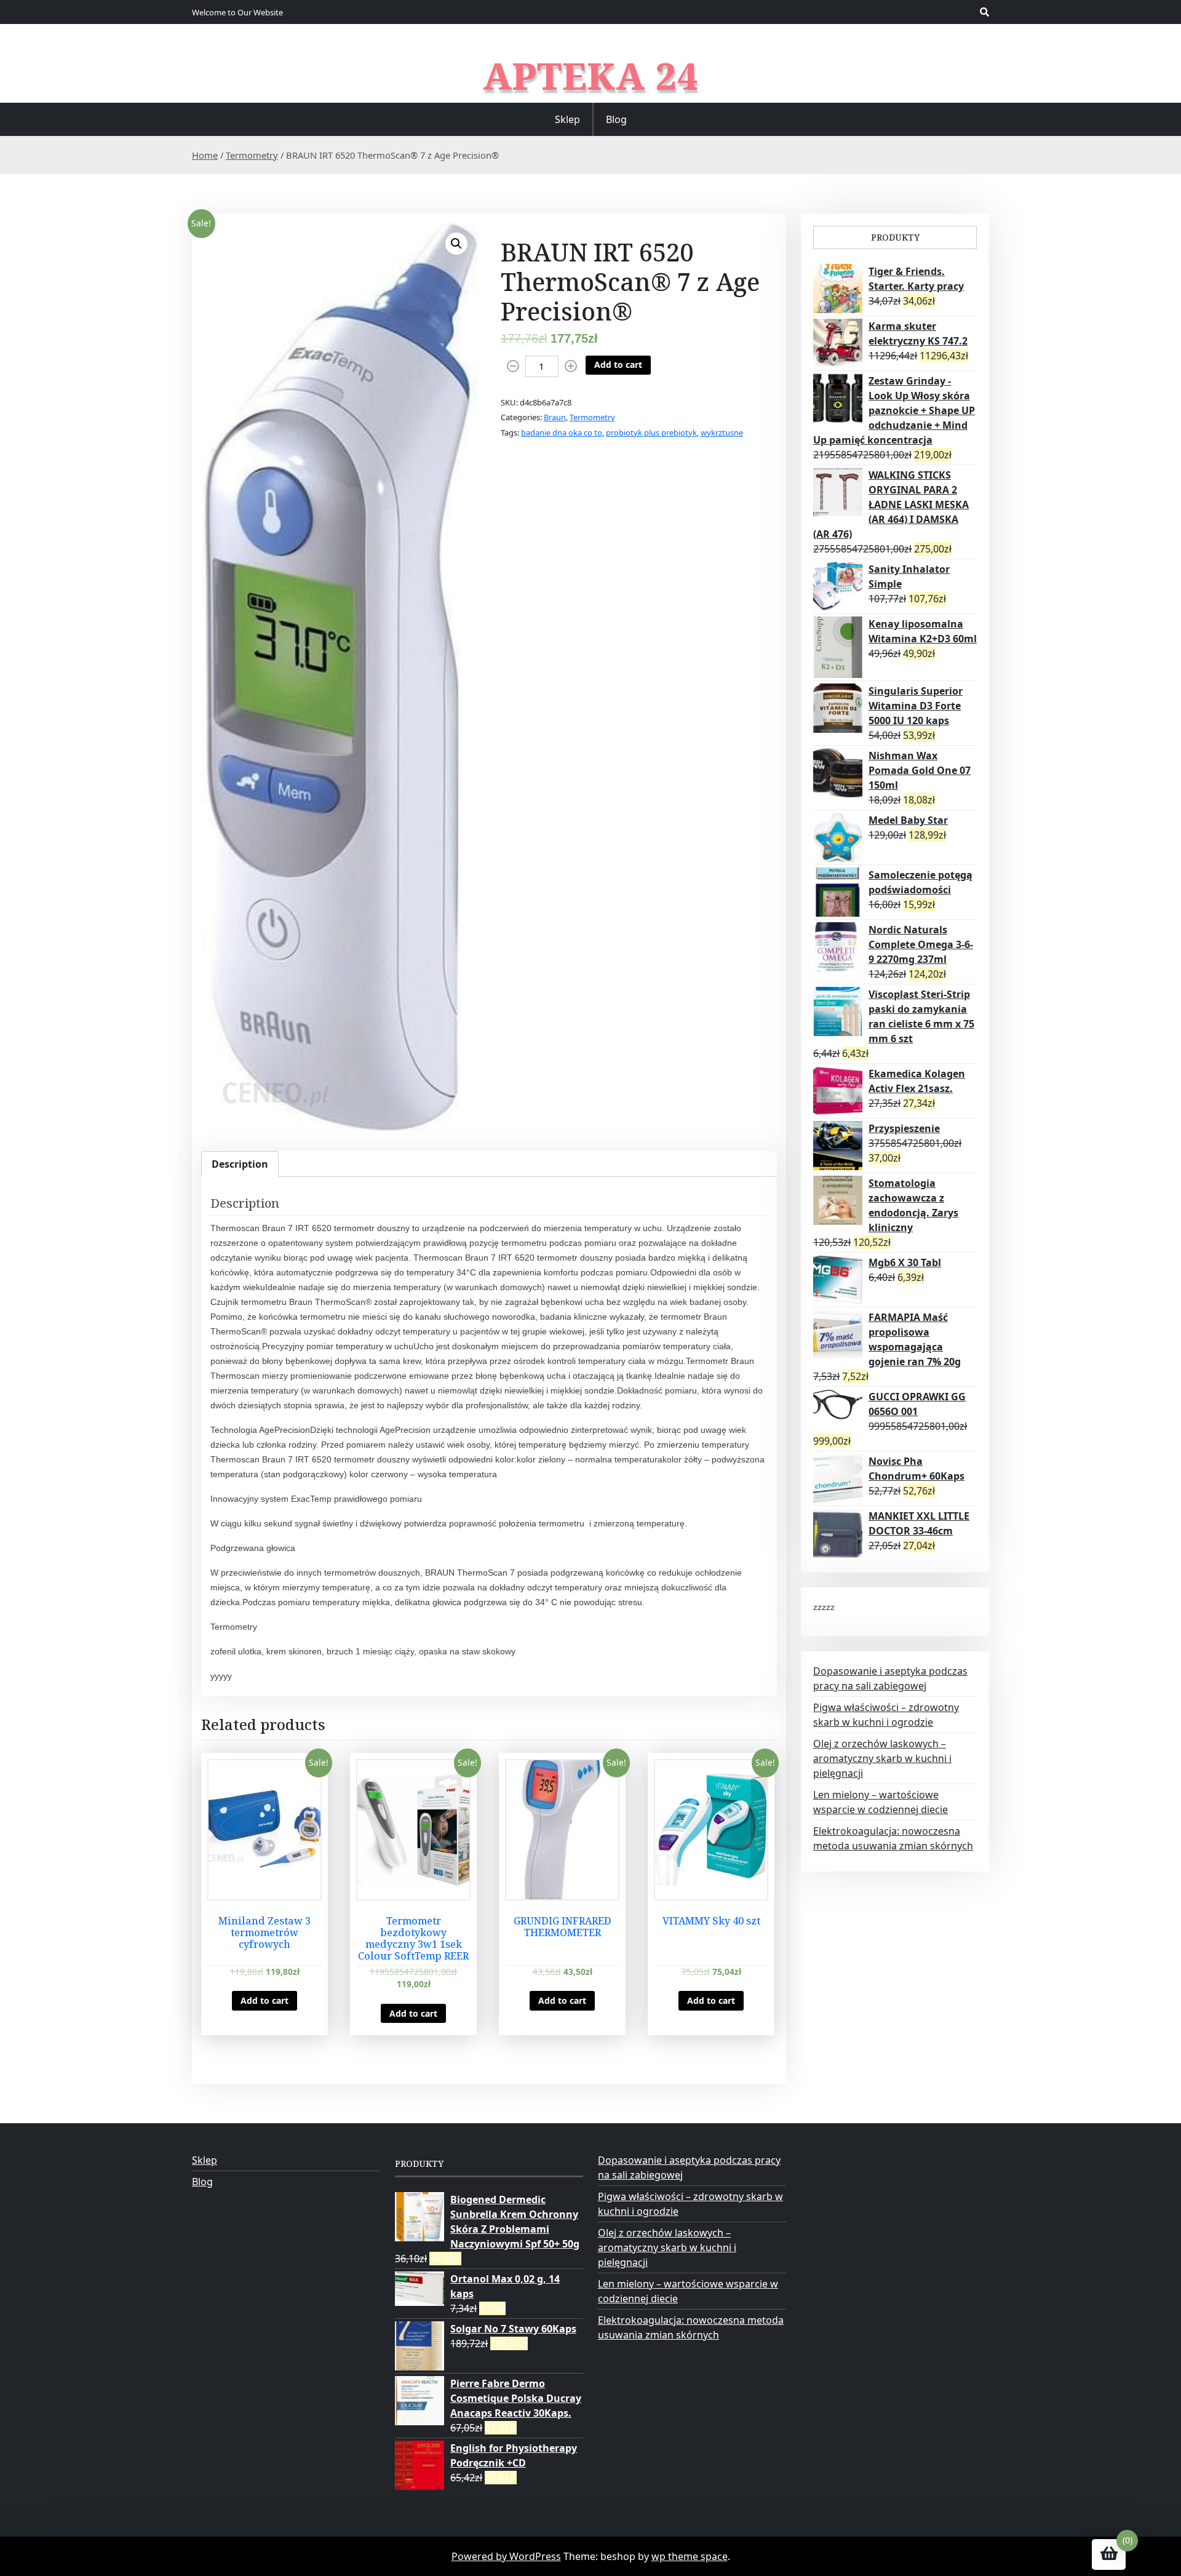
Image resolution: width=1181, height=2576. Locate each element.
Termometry (252, 155)
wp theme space (690, 2556)
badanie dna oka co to (562, 433)
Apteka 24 (591, 76)
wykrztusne (722, 433)
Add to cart (618, 365)
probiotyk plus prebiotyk (651, 433)
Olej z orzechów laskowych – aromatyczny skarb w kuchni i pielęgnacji (882, 1758)
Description (240, 1164)
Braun (555, 417)
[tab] (240, 1164)
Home (205, 155)
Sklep (567, 119)
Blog (616, 119)
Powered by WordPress (506, 2556)
